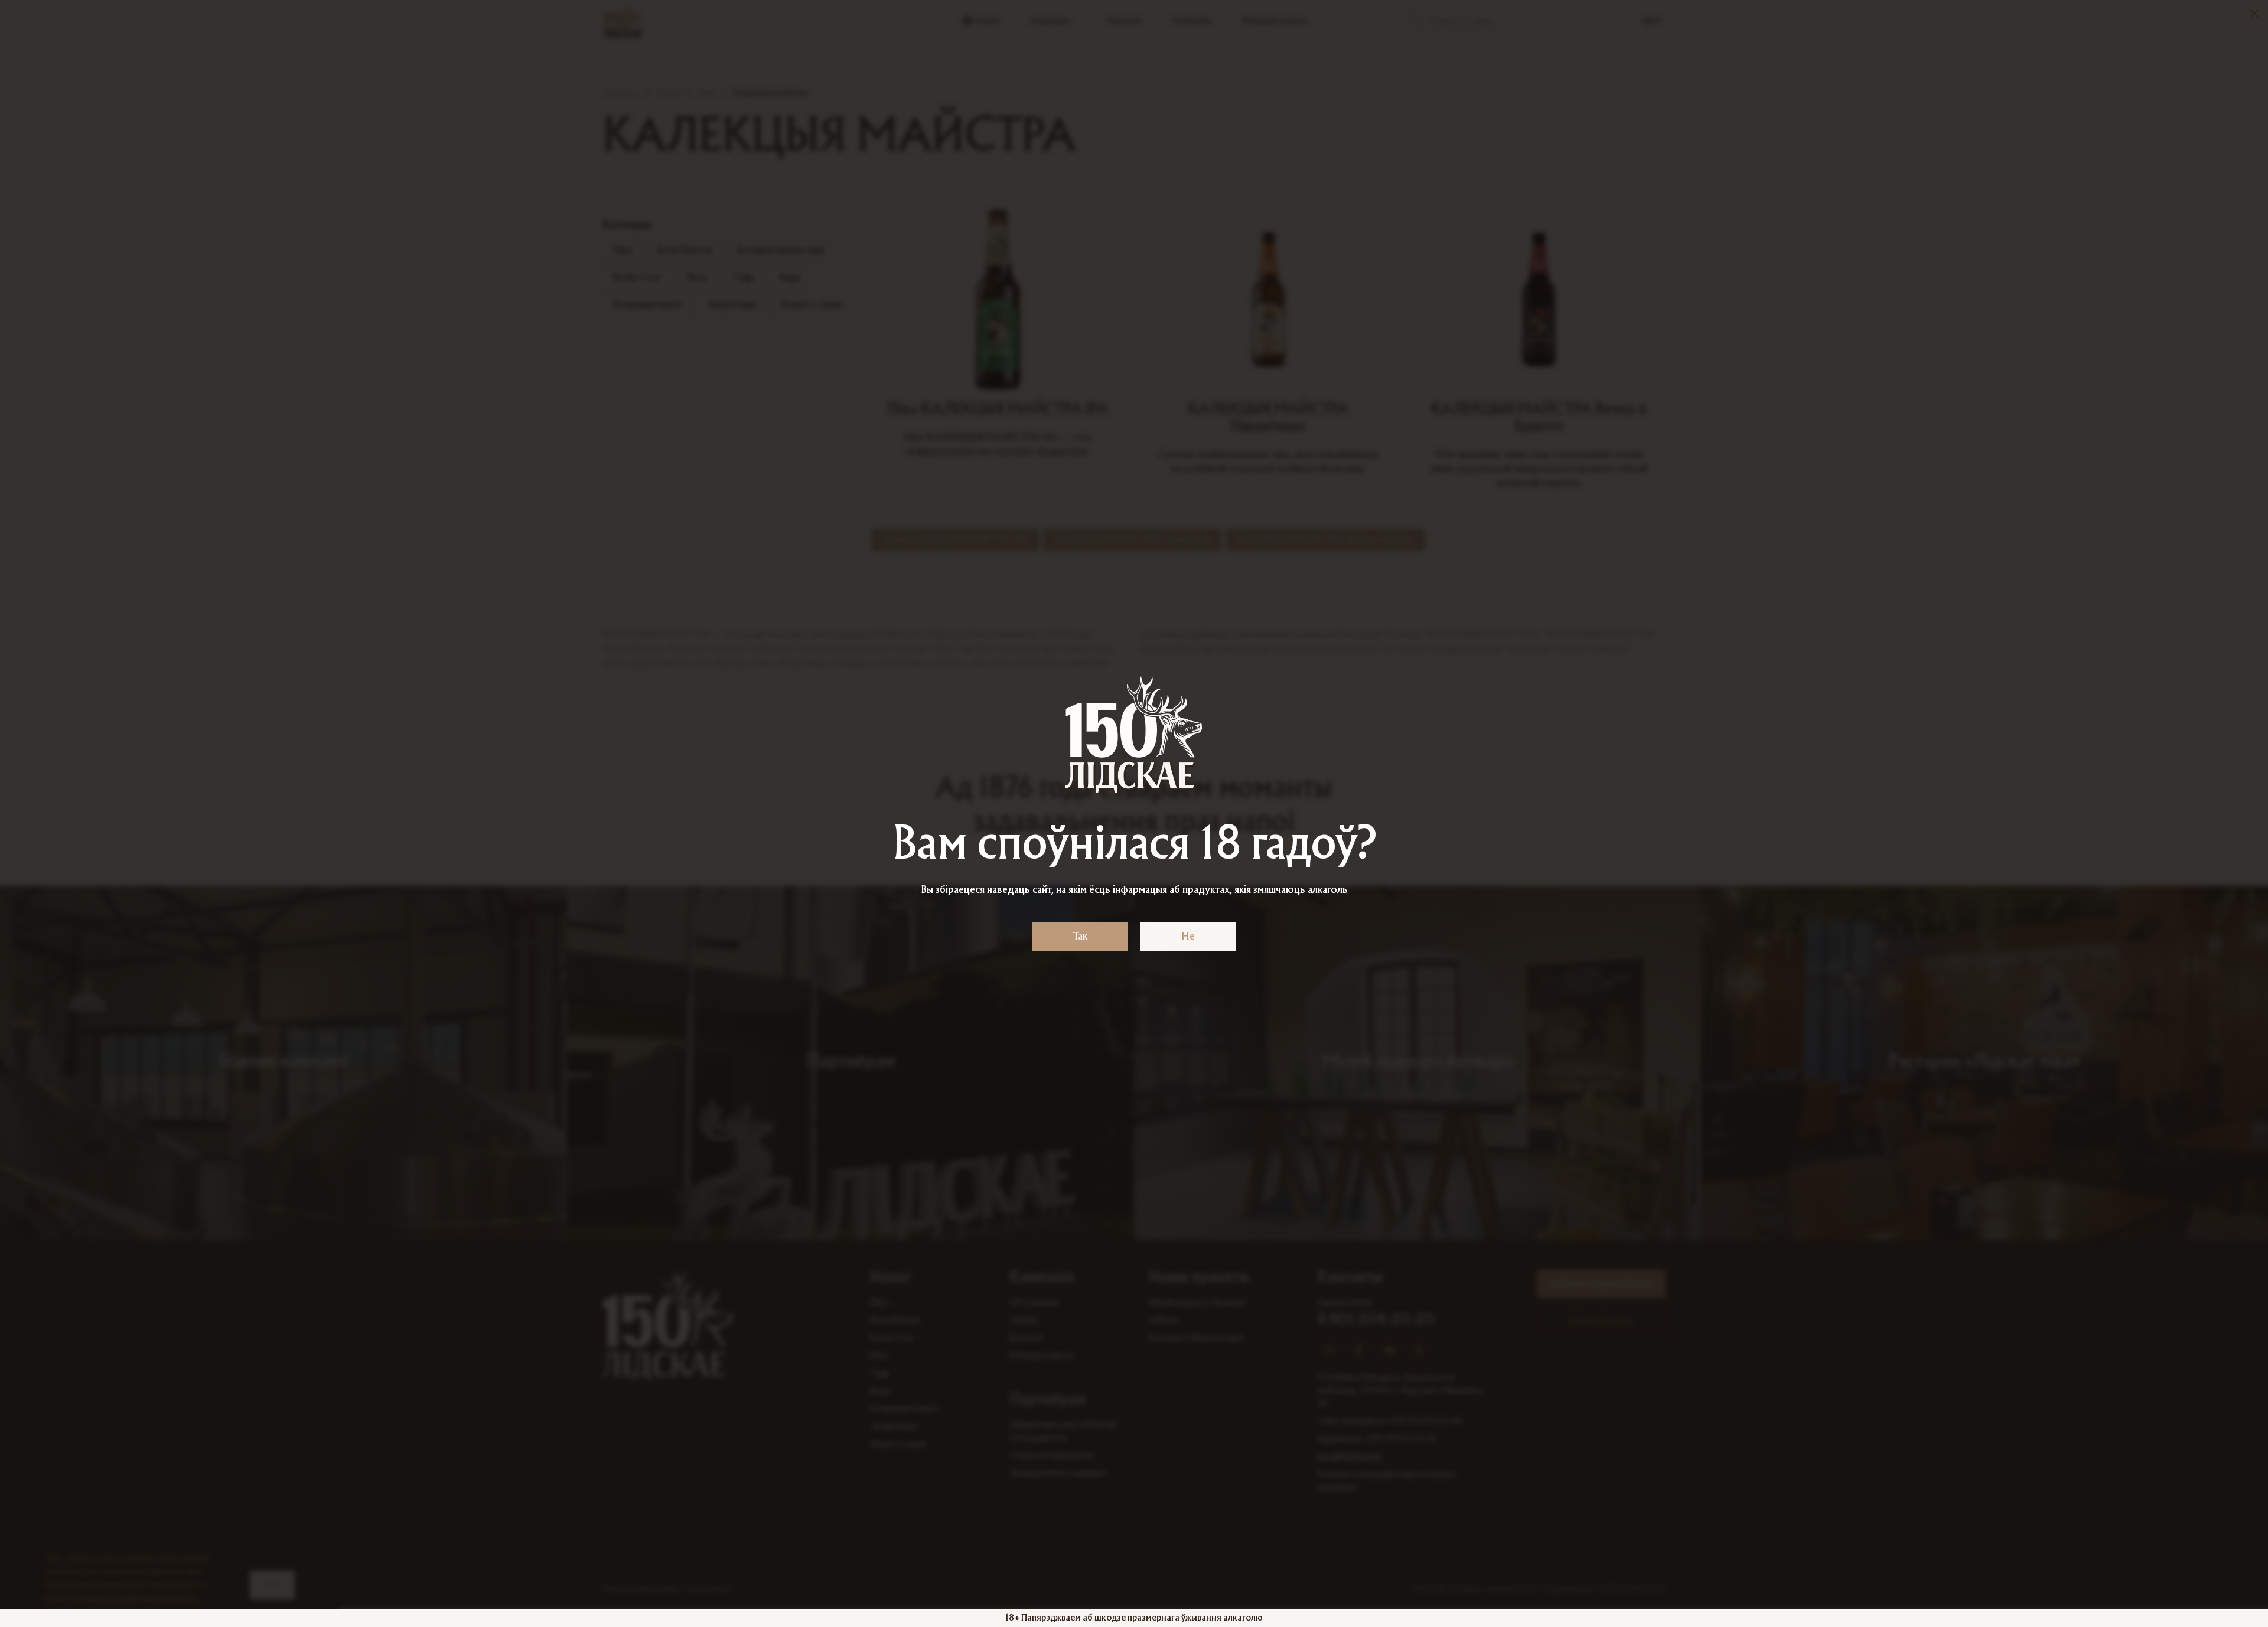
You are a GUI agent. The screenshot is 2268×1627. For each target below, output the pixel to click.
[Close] (2254, 14)
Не (1188, 937)
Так (1080, 937)
